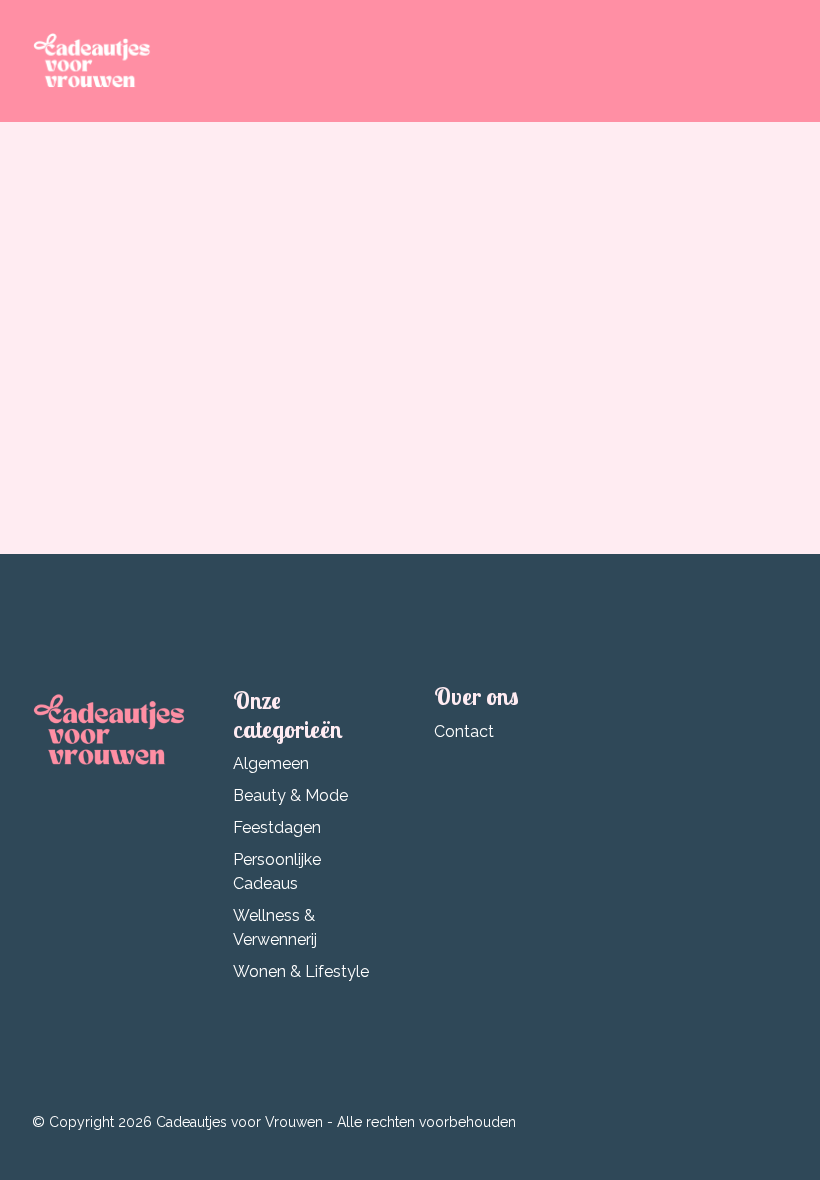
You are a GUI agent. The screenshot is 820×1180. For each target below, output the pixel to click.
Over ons (476, 696)
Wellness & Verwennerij (275, 927)
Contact (464, 731)
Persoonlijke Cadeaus (277, 871)
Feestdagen (277, 827)
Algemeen (271, 763)
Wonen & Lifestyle (301, 971)
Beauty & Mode (290, 795)
